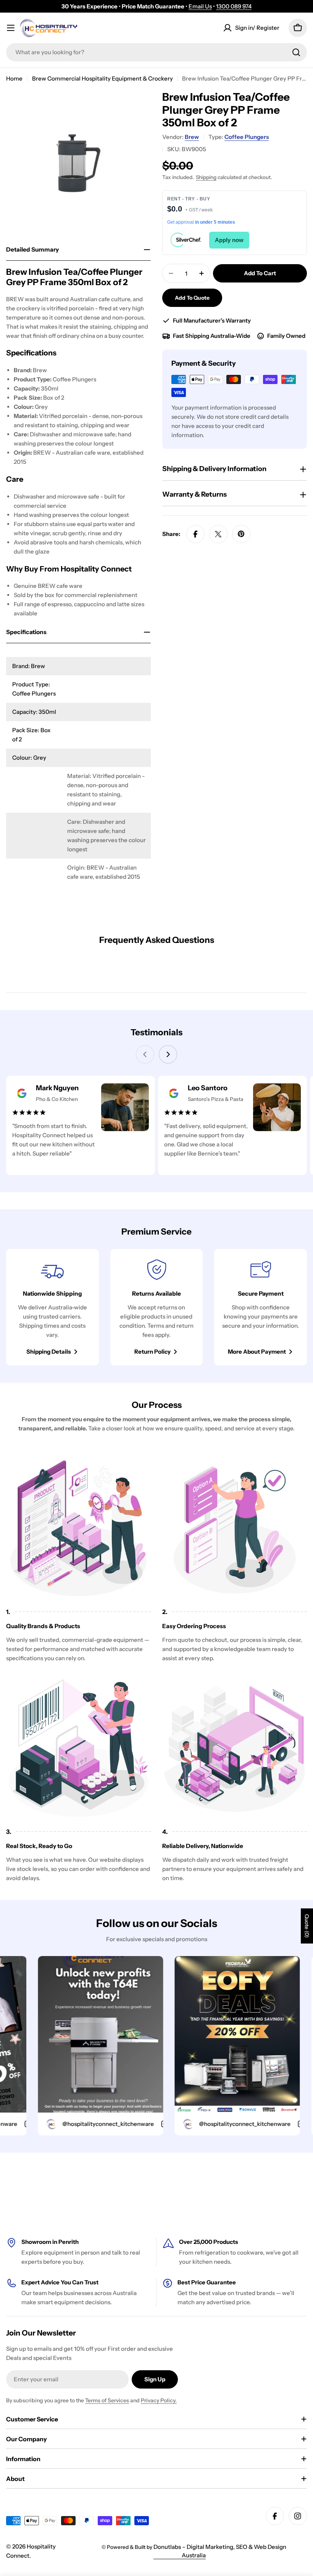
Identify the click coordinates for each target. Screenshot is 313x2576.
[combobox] (156, 52)
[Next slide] (168, 1054)
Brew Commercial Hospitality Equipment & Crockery (102, 78)
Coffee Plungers (247, 137)
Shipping (206, 177)
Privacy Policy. (159, 2400)
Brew (192, 137)
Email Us (200, 6)
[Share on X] (218, 534)
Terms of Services (107, 2400)
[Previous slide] (145, 1054)
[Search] (296, 52)
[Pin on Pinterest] (241, 534)
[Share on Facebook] (195, 534)
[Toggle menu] (11, 28)
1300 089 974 (234, 6)
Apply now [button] (229, 240)
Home (14, 78)
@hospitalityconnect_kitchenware (79, 2124)
